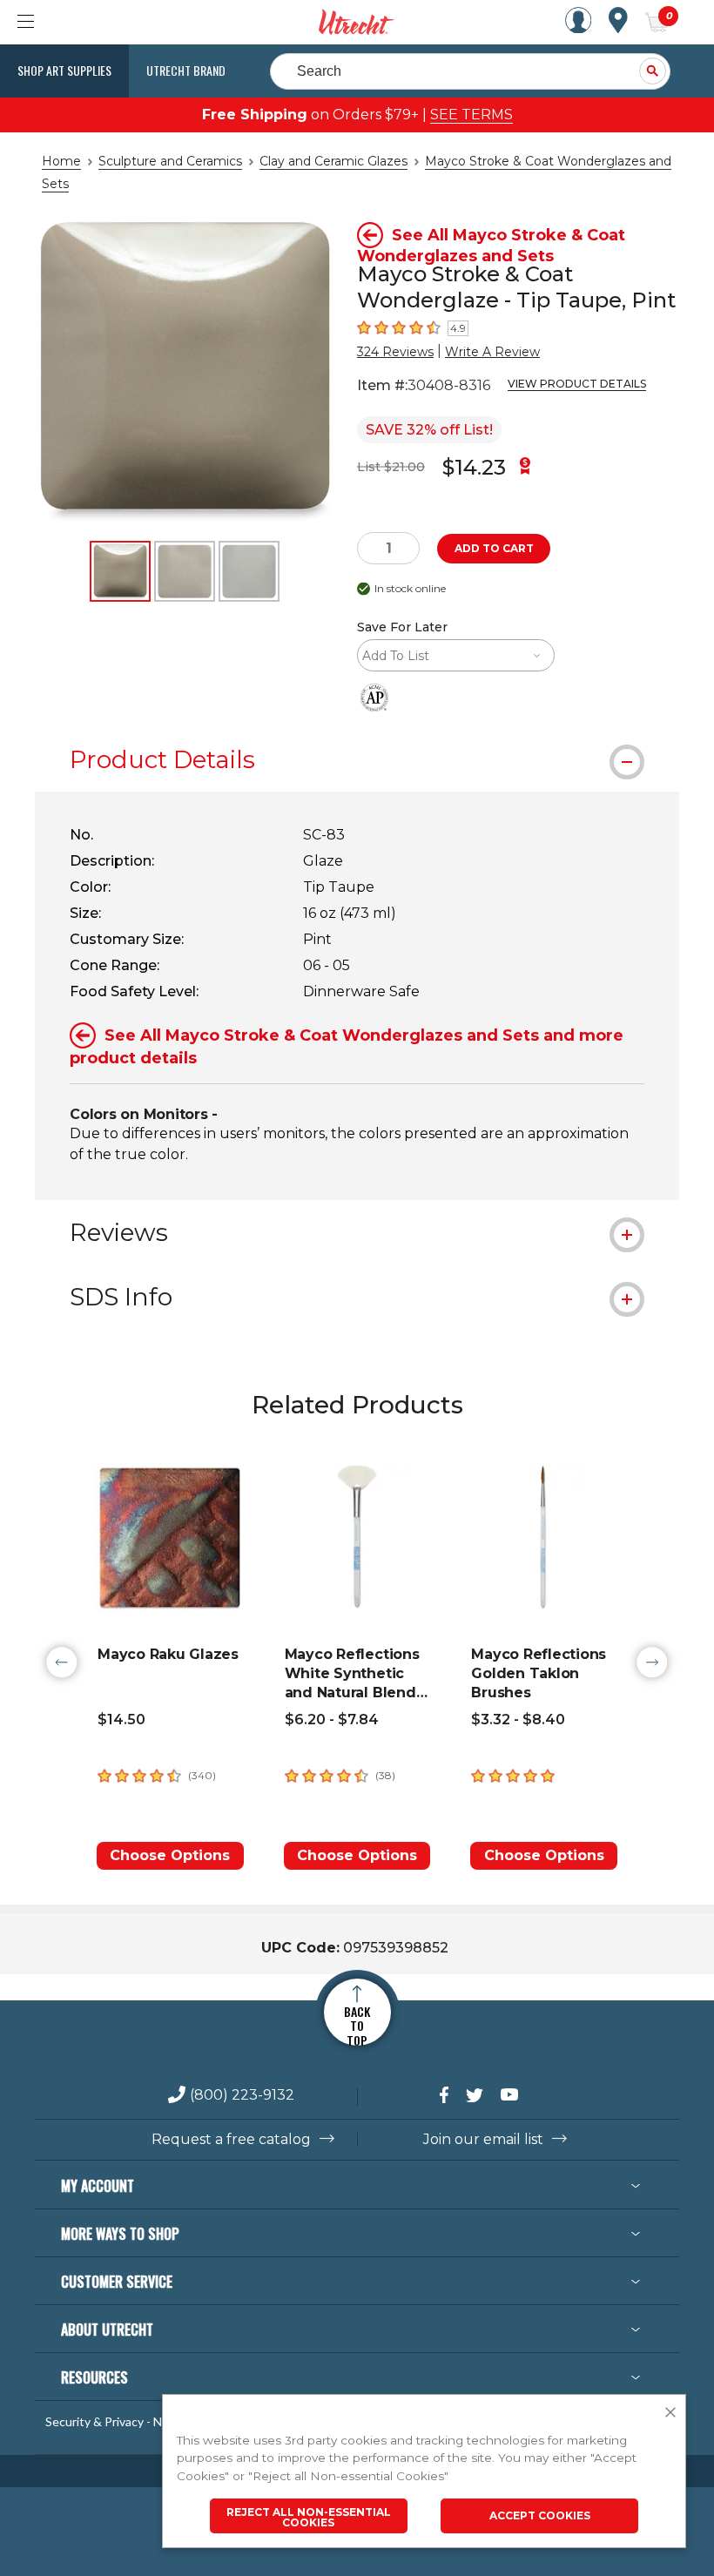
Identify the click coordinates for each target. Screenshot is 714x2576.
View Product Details (577, 384)
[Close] (670, 2413)
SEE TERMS (472, 115)
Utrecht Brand (186, 70)
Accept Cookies (540, 2515)
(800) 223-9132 (242, 2096)
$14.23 (474, 467)
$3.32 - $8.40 (518, 1720)
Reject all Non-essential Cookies (309, 2517)
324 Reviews (395, 352)
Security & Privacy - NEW (113, 2422)
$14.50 (121, 1720)
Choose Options (170, 1855)
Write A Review (492, 352)
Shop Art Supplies (64, 70)
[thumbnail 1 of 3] (120, 571)
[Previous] (62, 1662)
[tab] (357, 759)
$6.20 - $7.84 (332, 1720)
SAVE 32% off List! (429, 430)
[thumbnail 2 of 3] (185, 571)
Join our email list (483, 2140)
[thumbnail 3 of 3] (249, 571)
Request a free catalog (231, 2140)
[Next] (652, 1662)
